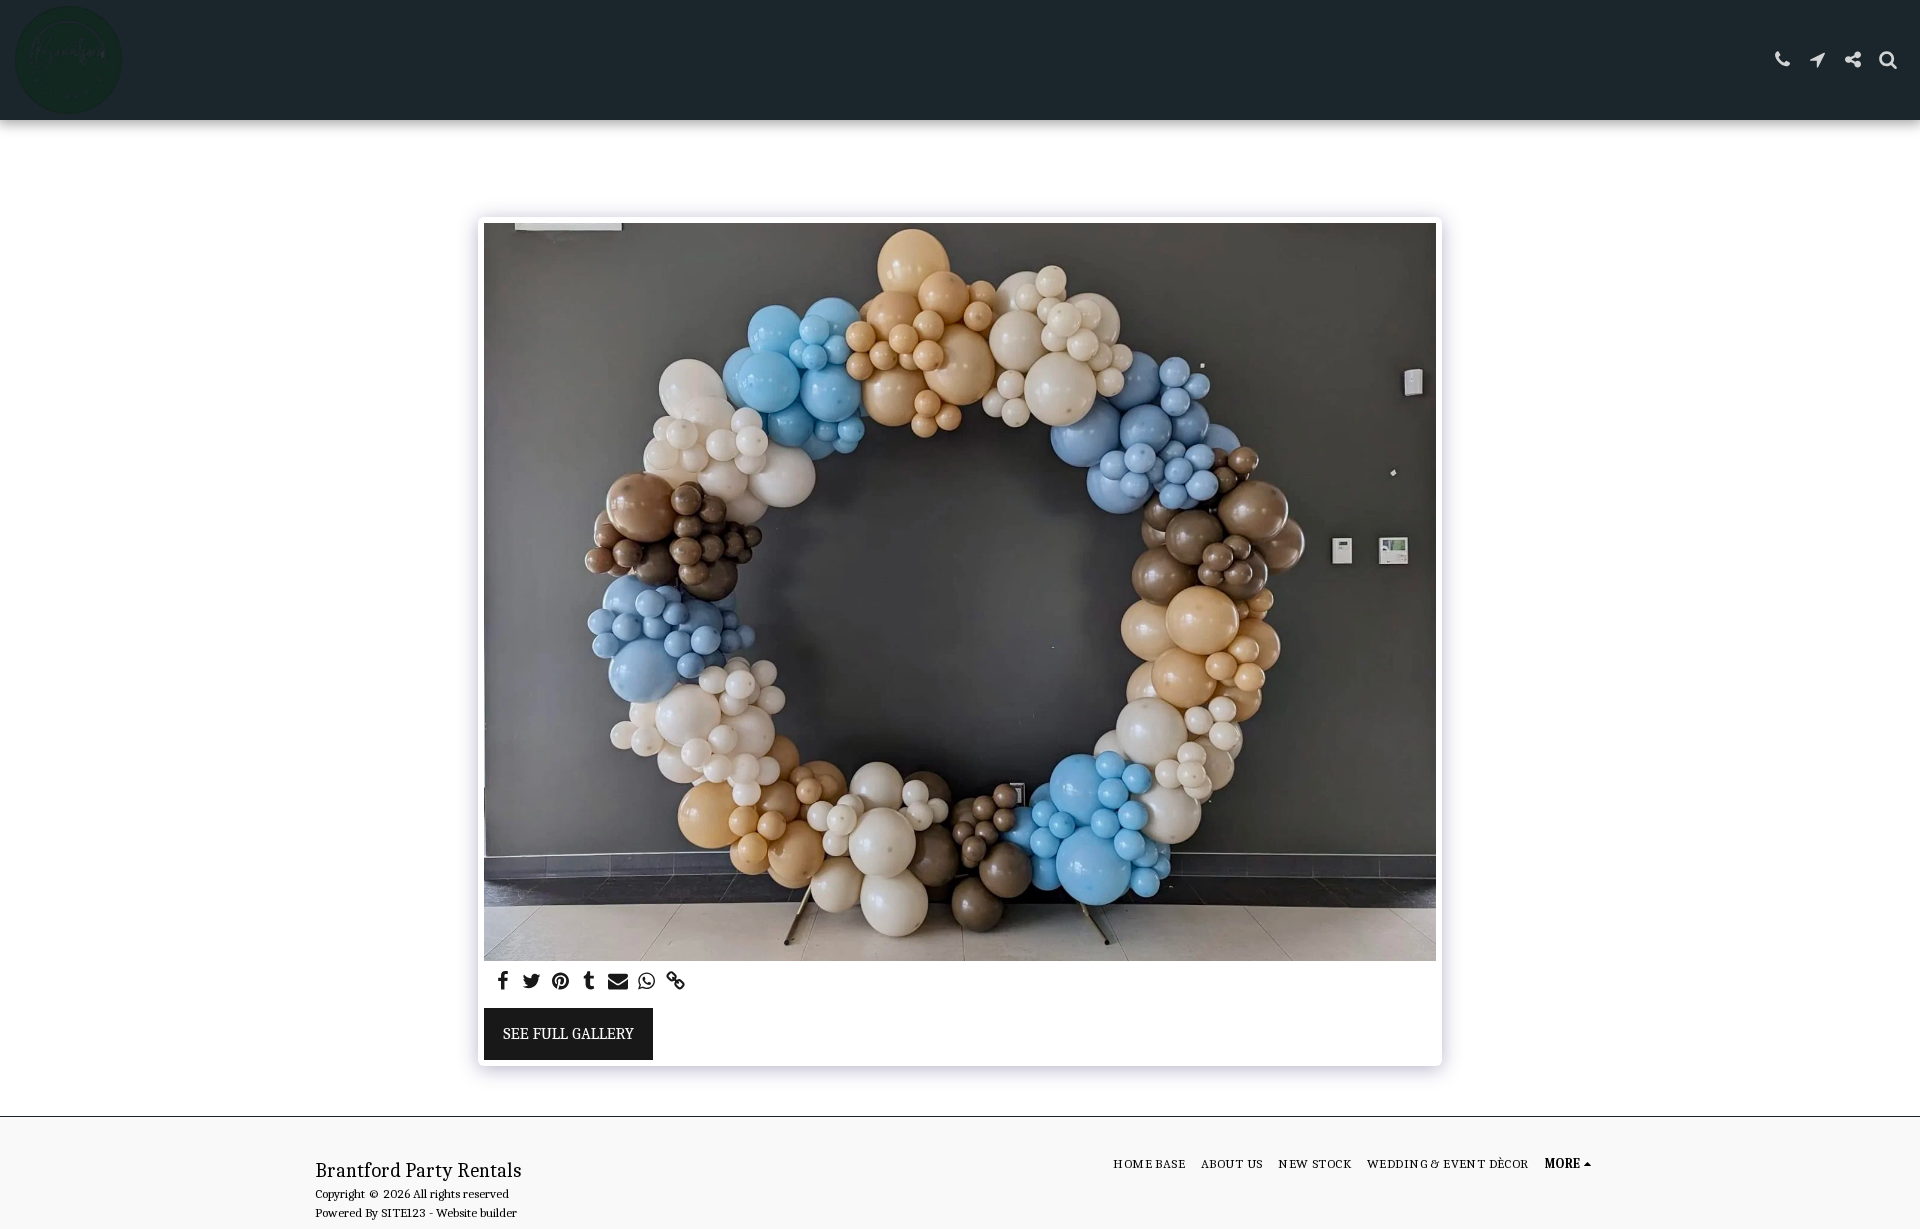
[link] (675, 982)
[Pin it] (560, 982)
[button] (1782, 59)
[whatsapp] (647, 982)
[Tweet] (531, 982)
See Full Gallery (568, 1033)
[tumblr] (589, 982)
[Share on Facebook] (502, 982)
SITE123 (403, 1212)
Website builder (476, 1212)
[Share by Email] (618, 982)
